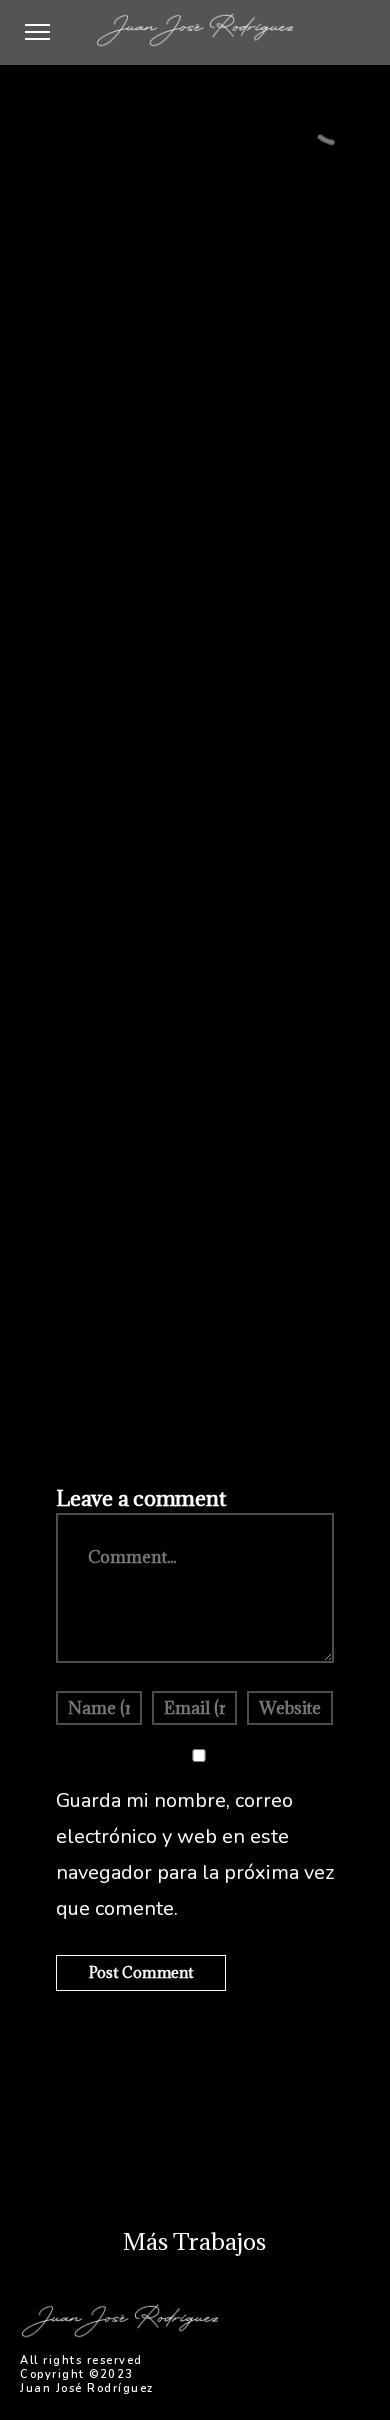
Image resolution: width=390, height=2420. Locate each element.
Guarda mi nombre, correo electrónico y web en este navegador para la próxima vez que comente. (195, 1854)
